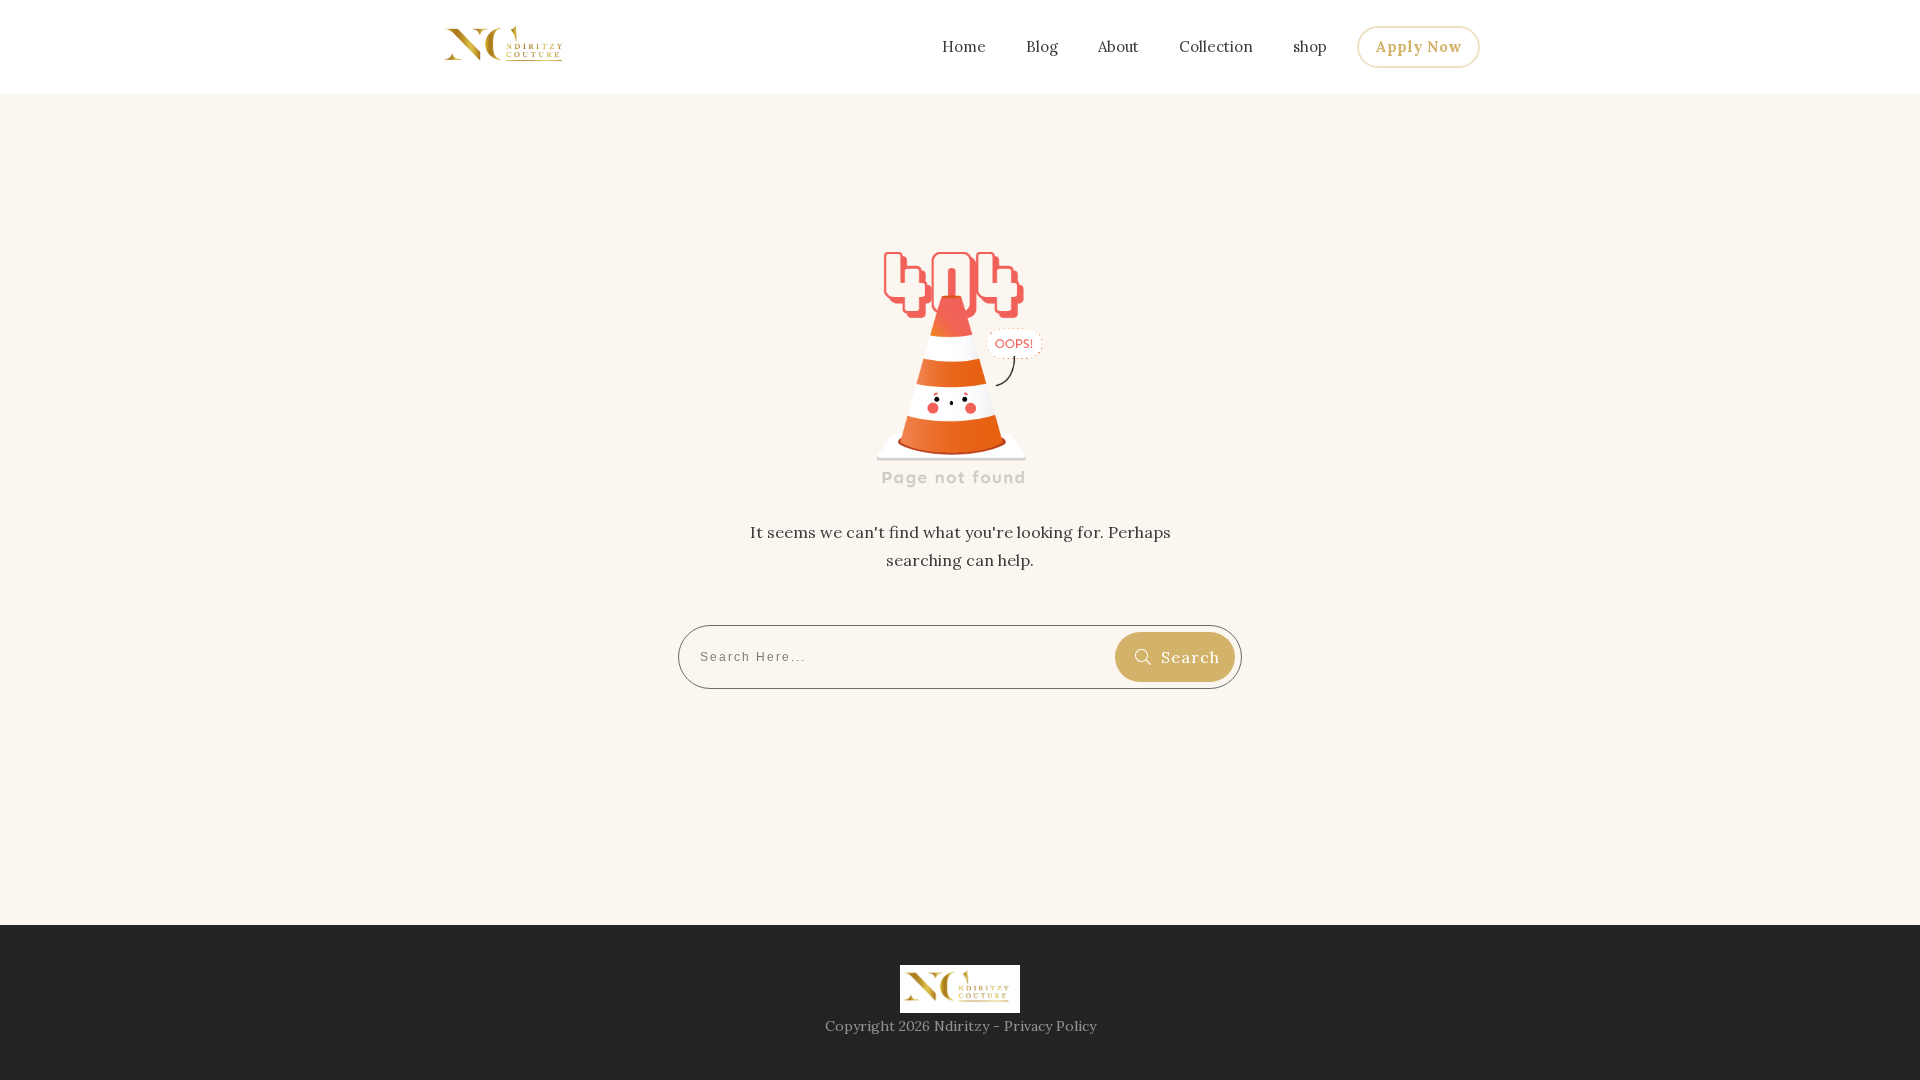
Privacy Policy (1050, 1026)
